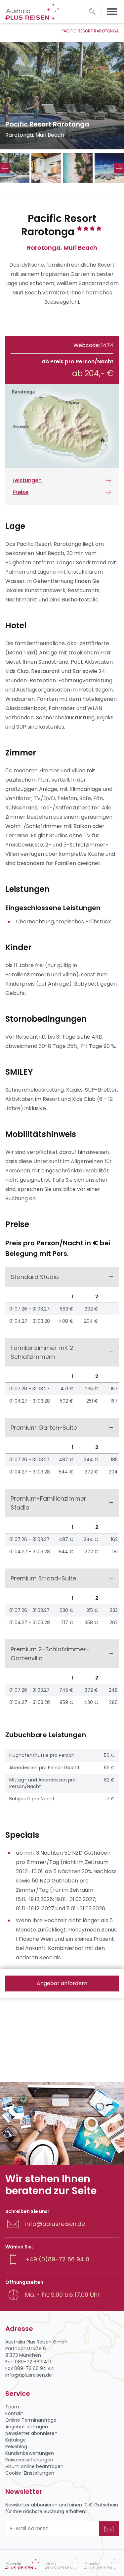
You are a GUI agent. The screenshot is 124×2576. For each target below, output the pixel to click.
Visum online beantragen (34, 2466)
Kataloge (16, 2440)
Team (12, 2407)
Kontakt (14, 2413)
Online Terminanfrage (31, 2420)
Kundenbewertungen (30, 2453)
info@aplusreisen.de (55, 2224)
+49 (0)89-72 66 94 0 (57, 2259)
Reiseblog (16, 2447)
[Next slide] (119, 168)
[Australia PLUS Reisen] (22, 2564)
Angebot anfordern (62, 1983)
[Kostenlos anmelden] (109, 2529)
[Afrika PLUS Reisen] (62, 2564)
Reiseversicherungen (29, 2460)
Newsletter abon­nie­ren (31, 2433)
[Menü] (112, 12)
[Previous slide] (5, 168)
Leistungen (27, 480)
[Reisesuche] (92, 12)
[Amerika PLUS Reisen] (102, 2564)
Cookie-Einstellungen (30, 2473)
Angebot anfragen (27, 2427)
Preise (21, 492)
